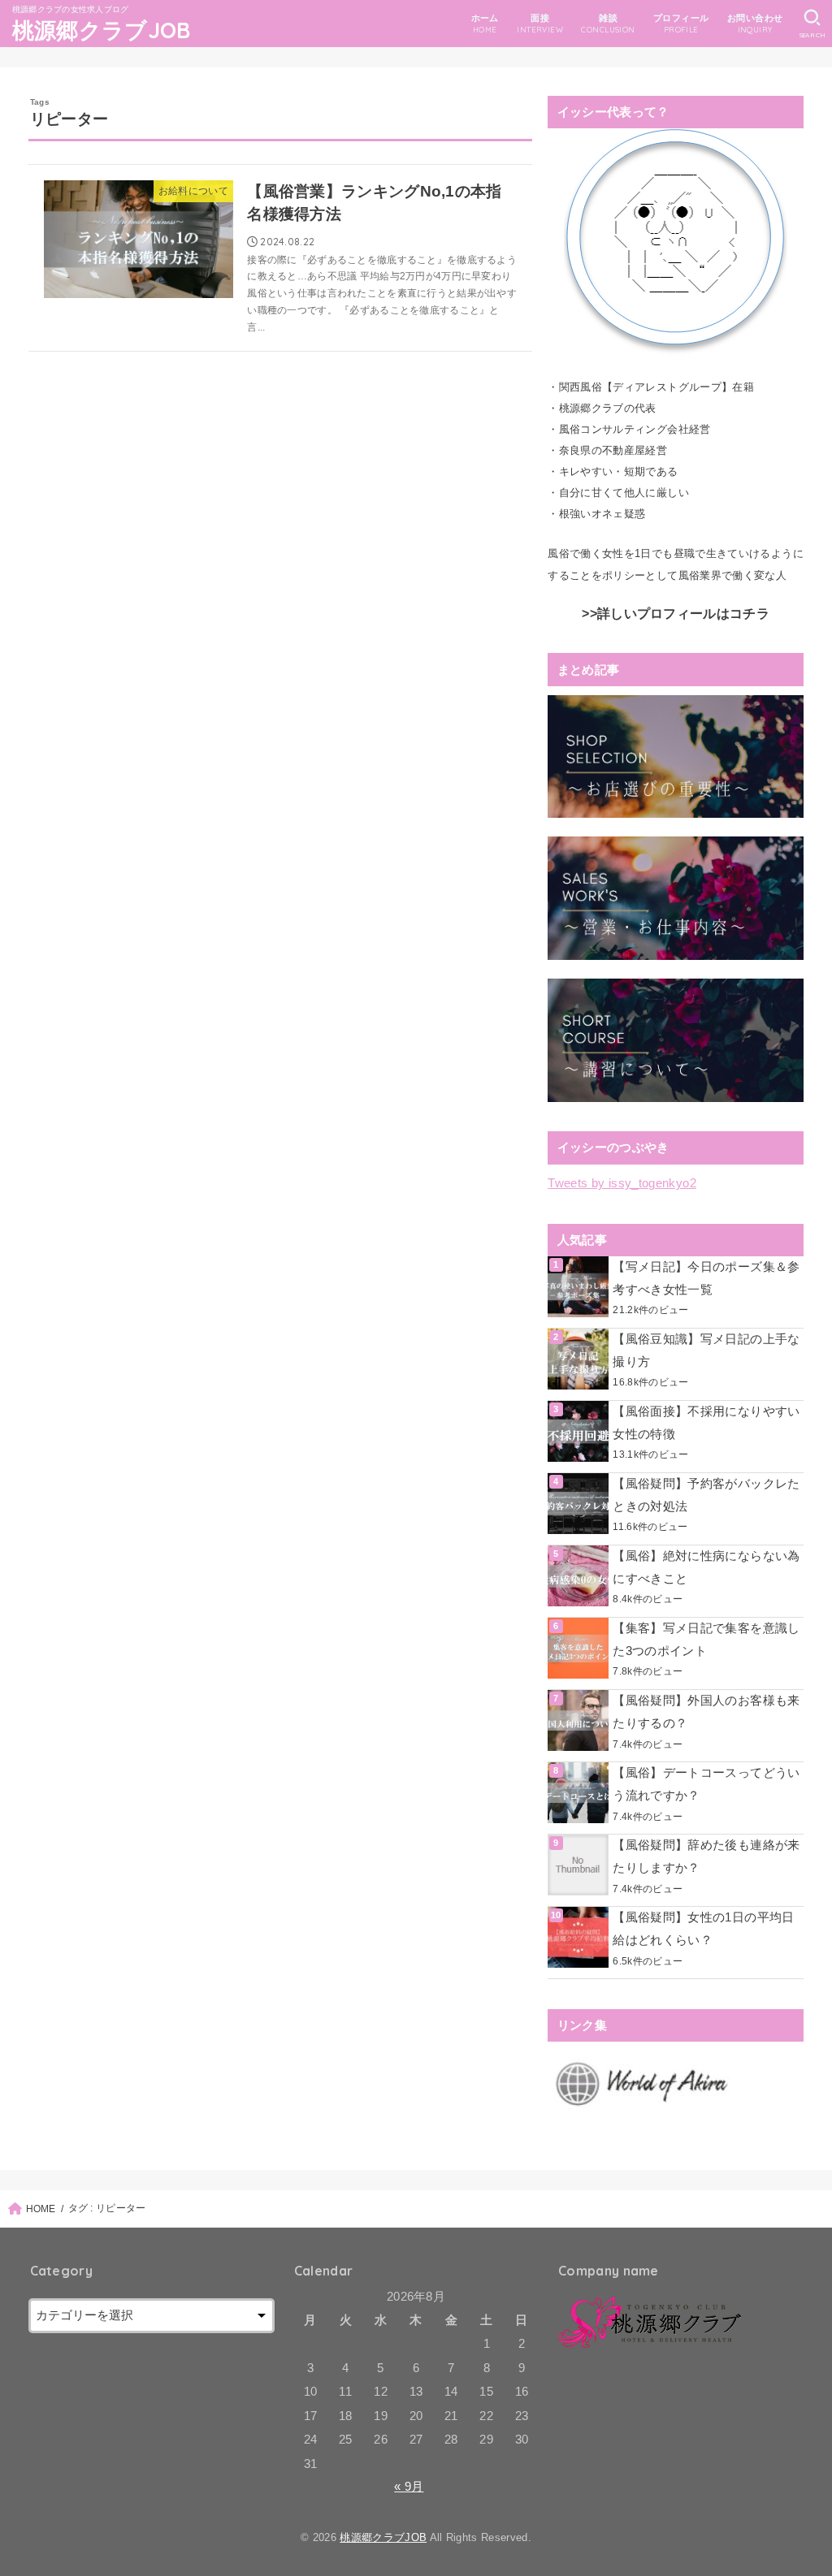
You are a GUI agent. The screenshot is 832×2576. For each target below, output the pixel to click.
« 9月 (409, 2487)
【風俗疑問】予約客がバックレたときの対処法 (706, 1495)
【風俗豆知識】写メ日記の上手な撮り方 (706, 1351)
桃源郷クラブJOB (102, 30)
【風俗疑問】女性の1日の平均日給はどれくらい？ (703, 1929)
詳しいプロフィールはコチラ (683, 614)
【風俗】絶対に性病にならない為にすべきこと (706, 1567)
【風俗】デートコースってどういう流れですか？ (706, 1784)
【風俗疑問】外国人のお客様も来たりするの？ (706, 1712)
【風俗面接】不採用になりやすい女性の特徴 (706, 1423)
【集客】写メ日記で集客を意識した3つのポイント (706, 1640)
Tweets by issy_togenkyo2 (622, 1183)
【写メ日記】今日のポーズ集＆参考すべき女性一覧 (706, 1278)
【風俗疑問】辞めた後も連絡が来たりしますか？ (706, 1856)
